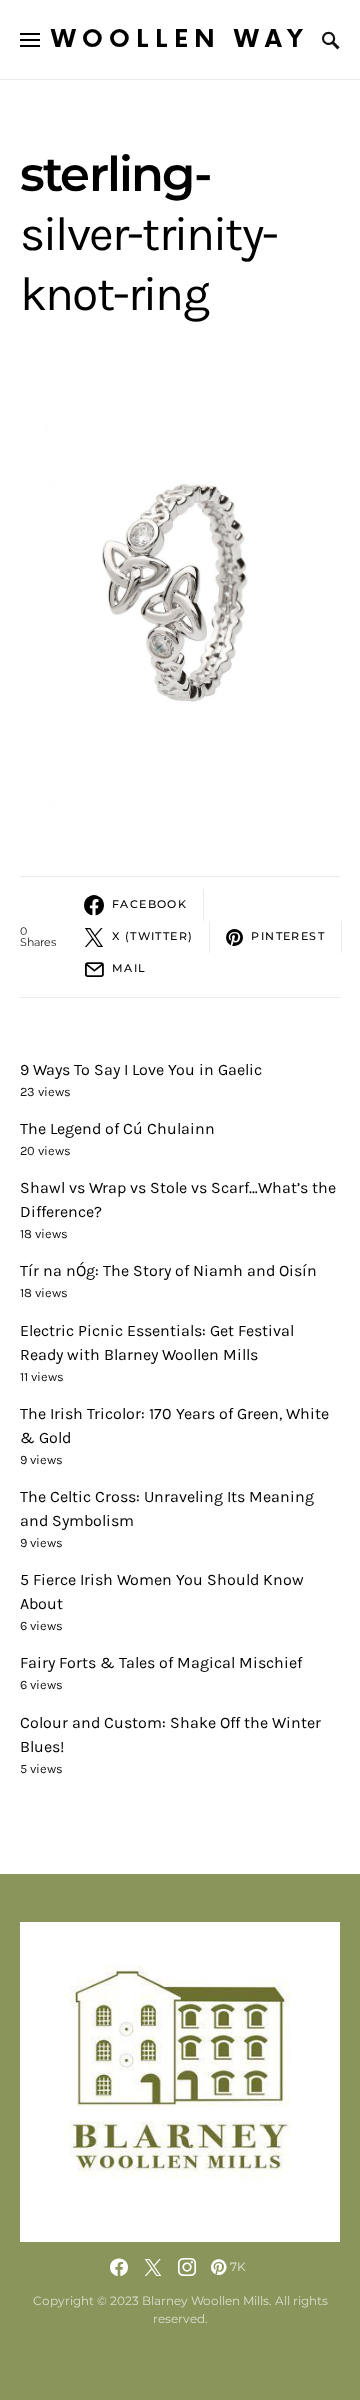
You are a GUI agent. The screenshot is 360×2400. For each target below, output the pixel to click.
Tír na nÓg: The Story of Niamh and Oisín (168, 1270)
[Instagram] (187, 2267)
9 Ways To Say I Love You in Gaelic (141, 1069)
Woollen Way (180, 39)
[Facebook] (119, 2267)
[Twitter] (153, 2267)
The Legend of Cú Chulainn (117, 1128)
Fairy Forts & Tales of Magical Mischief (161, 1662)
